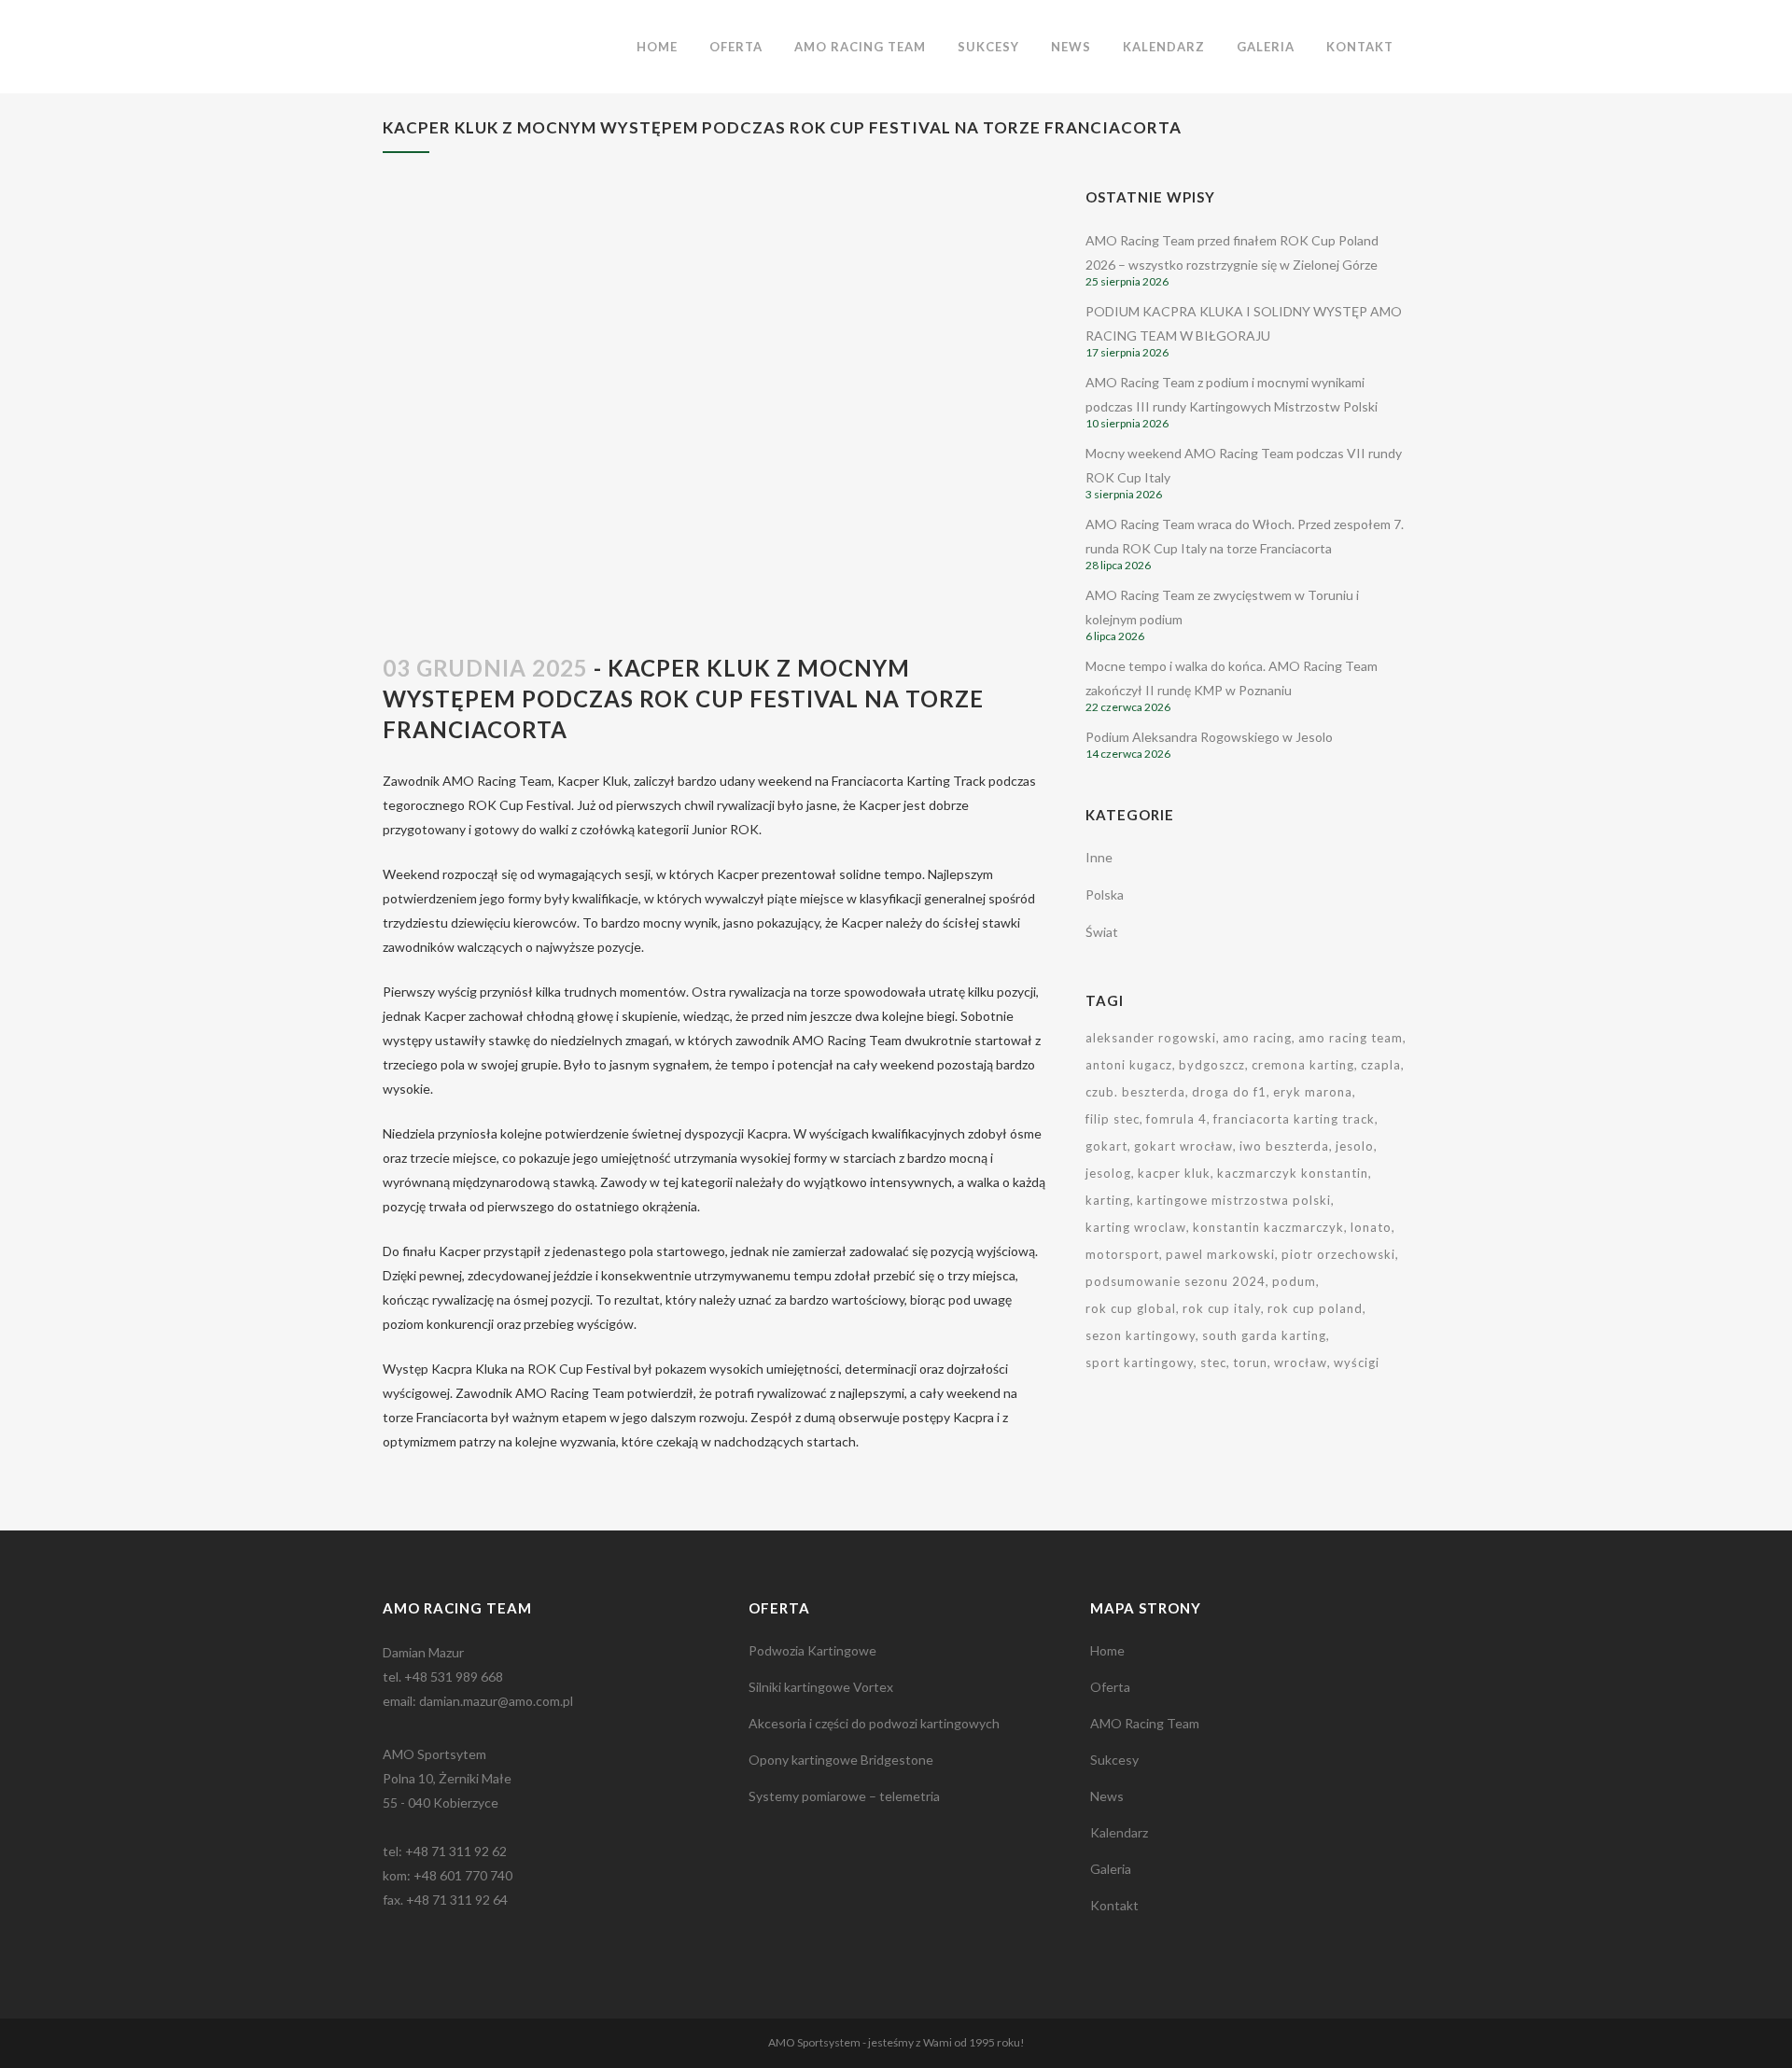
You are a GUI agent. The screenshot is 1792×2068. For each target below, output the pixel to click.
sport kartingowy (1140, 1362)
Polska (1105, 894)
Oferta (1110, 1687)
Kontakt (1114, 1905)
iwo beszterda (1284, 1146)
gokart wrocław (1183, 1146)
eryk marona (1313, 1092)
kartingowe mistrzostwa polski (1234, 1200)
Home (1107, 1650)
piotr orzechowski (1338, 1254)
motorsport (1122, 1254)
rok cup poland (1315, 1308)
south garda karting (1264, 1335)
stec (1213, 1362)
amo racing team (1351, 1038)
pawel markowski (1220, 1254)
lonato (1371, 1227)
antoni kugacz (1129, 1065)
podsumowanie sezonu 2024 (1176, 1281)
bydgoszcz (1212, 1065)
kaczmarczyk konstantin (1293, 1173)
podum (1294, 1281)
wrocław (1301, 1362)
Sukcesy (1114, 1760)
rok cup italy (1222, 1308)
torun (1250, 1362)
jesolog (1108, 1173)
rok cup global (1131, 1308)
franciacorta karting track (1294, 1119)
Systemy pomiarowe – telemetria (844, 1796)
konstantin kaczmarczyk (1268, 1227)
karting (1108, 1200)
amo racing (1257, 1038)
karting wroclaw (1136, 1227)
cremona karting (1303, 1065)
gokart (1106, 1146)
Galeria (1111, 1869)
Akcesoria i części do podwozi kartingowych (874, 1723)
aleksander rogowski (1151, 1038)
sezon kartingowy (1141, 1335)
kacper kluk (1174, 1173)
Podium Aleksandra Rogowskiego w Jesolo (1209, 737)
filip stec (1113, 1119)
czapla (1381, 1065)
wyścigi (1357, 1362)
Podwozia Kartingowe (812, 1650)
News (1107, 1796)
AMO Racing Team (1145, 1723)
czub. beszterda (1135, 1092)
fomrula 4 (1176, 1119)
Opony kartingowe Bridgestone (841, 1760)
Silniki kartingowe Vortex (821, 1687)
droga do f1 (1229, 1092)
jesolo (1355, 1146)
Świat (1102, 932)
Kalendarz (1119, 1832)
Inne (1099, 857)
